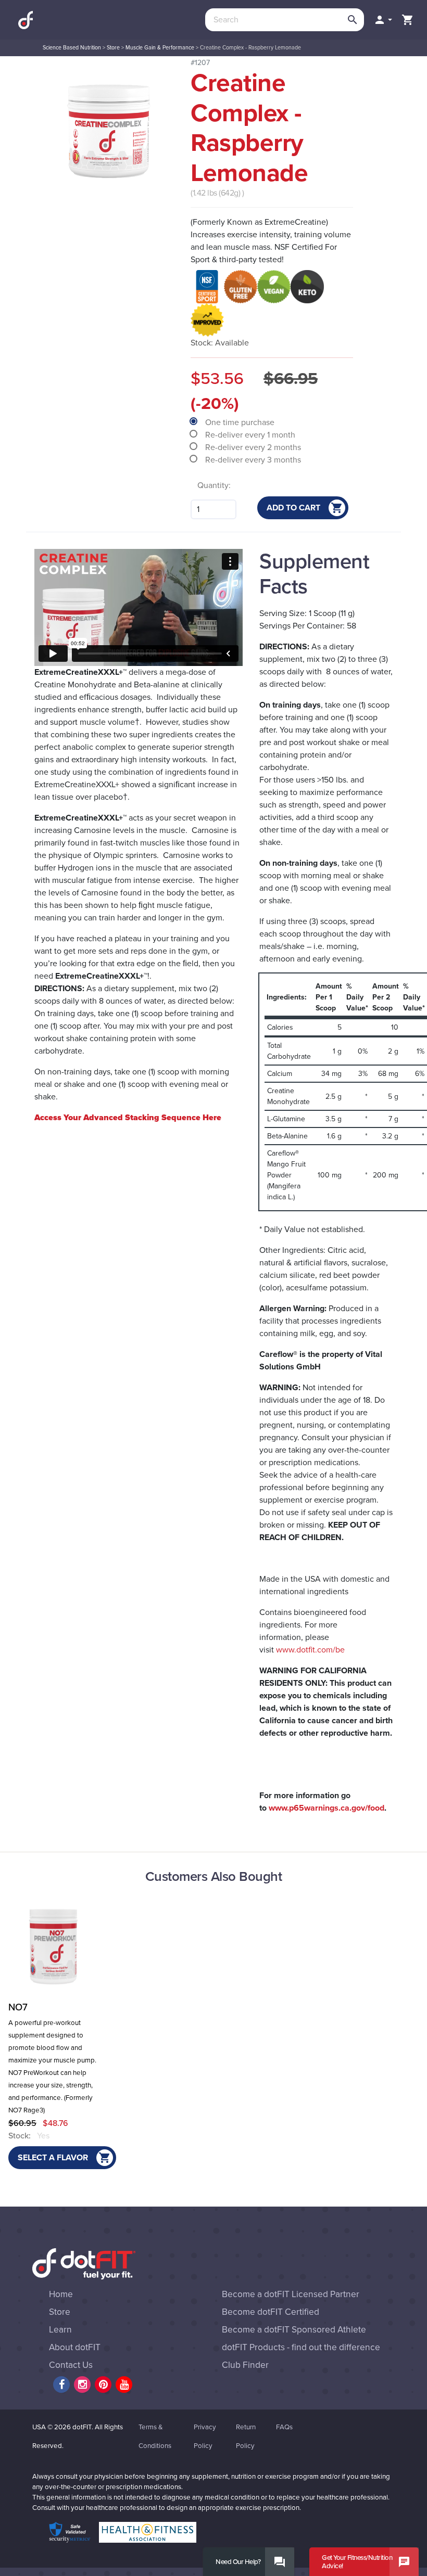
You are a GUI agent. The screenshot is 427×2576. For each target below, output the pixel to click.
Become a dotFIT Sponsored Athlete (294, 2330)
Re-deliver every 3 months (254, 460)
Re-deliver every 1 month (251, 435)
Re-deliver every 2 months (254, 447)
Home (61, 2294)
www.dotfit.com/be (309, 1650)
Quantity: (214, 485)
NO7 (18, 2007)
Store (113, 48)
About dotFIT (75, 2347)
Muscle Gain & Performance (160, 48)
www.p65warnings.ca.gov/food (326, 1808)
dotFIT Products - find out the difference (301, 2347)
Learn (60, 2330)
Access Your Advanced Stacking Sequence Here (128, 1118)
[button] (383, 20)
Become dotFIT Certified (271, 2312)
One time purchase (241, 422)
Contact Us (71, 2365)
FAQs (284, 2427)
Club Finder (245, 2365)
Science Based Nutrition (72, 48)
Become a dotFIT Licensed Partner (291, 2294)
